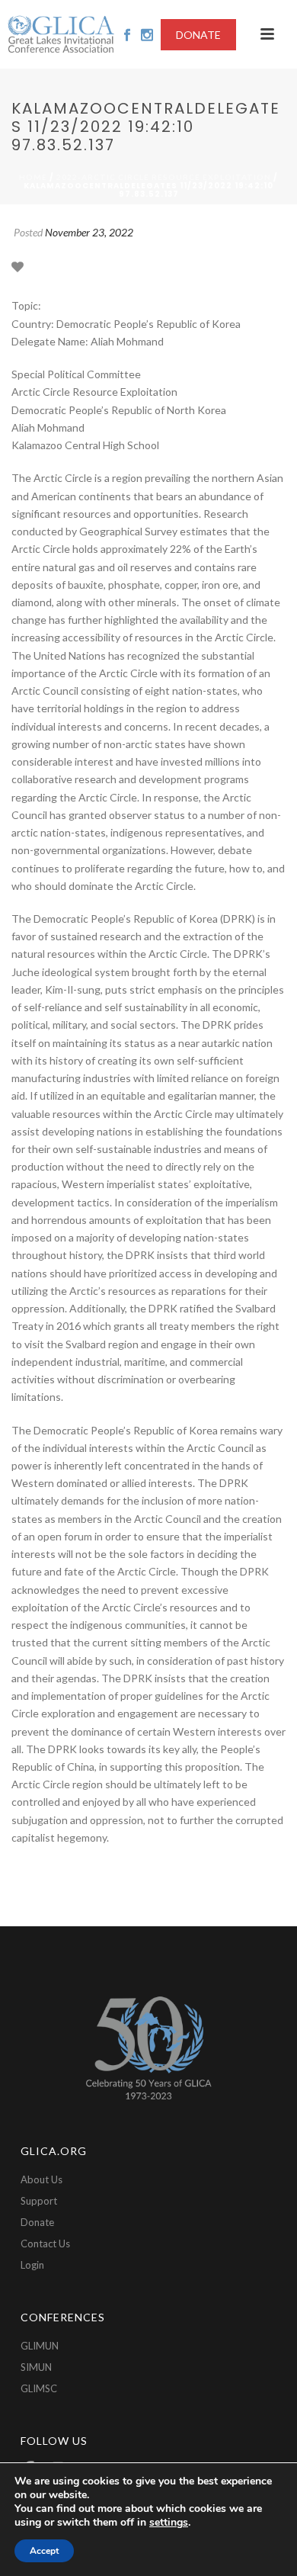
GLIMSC (39, 2388)
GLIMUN (40, 2346)
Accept (44, 2551)
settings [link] (169, 2522)
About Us (42, 2179)
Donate (37, 2222)
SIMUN (36, 2367)
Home (33, 177)
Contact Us (45, 2244)
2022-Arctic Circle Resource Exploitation (164, 177)
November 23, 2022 (89, 232)
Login (32, 2265)
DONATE (198, 35)
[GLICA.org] (61, 34)
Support (39, 2201)
